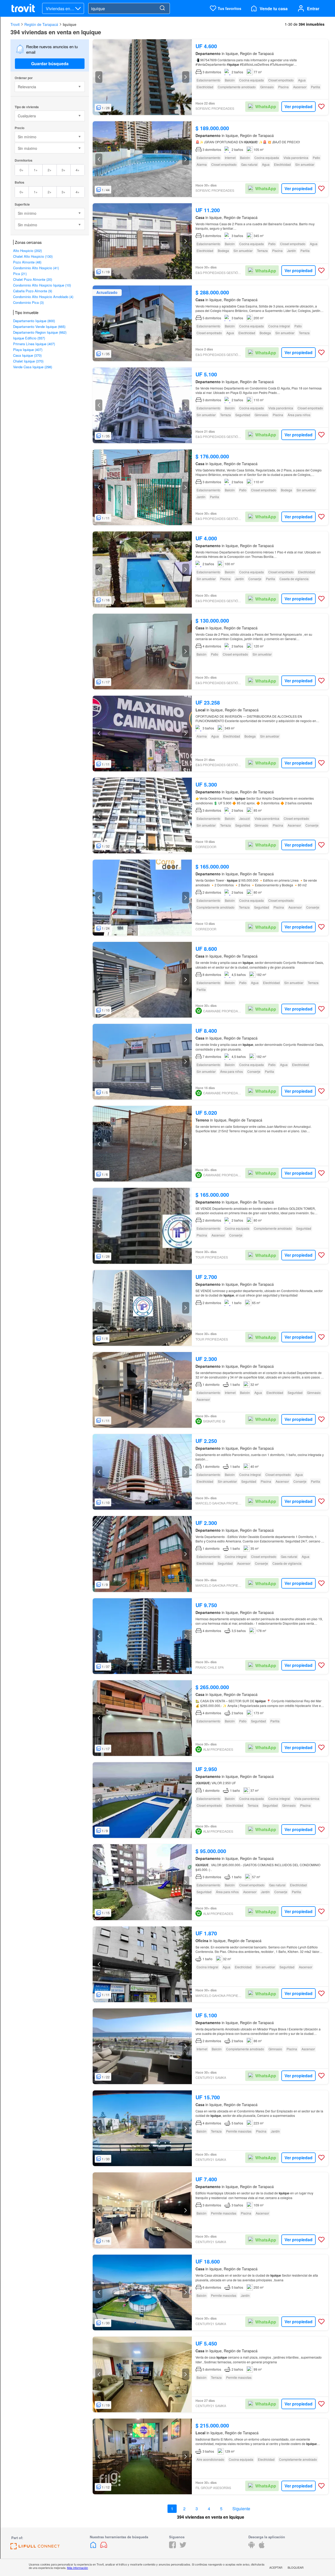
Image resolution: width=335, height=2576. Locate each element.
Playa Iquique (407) (28, 350)
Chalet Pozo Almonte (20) (33, 279)
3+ (63, 170)
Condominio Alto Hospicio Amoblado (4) (43, 297)
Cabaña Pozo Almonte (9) (33, 291)
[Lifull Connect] (35, 2548)
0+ (22, 170)
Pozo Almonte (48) (27, 262)
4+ (78, 170)
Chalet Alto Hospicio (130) (33, 256)
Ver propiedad (298, 106)
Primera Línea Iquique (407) (34, 344)
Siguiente (241, 2509)
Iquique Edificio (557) (29, 338)
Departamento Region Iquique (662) (40, 332)
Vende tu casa (274, 9)
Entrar (313, 9)
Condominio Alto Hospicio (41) (36, 268)
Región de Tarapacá (41, 24)
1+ (36, 170)
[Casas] (94, 2547)
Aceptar (276, 2567)
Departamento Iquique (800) (34, 321)
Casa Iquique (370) (27, 355)
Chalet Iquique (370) (28, 361)
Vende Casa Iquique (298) (33, 367)
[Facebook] (172, 2547)
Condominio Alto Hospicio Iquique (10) (42, 285)
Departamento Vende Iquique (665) (39, 326)
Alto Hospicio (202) (27, 251)
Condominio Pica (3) (28, 302)
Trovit (15, 24)
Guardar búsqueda (50, 64)
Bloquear (296, 2567)
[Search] (162, 8)
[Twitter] (183, 2547)
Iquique (70, 24)
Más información (77, 2568)
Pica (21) (20, 274)
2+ (50, 170)
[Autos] (104, 2547)
